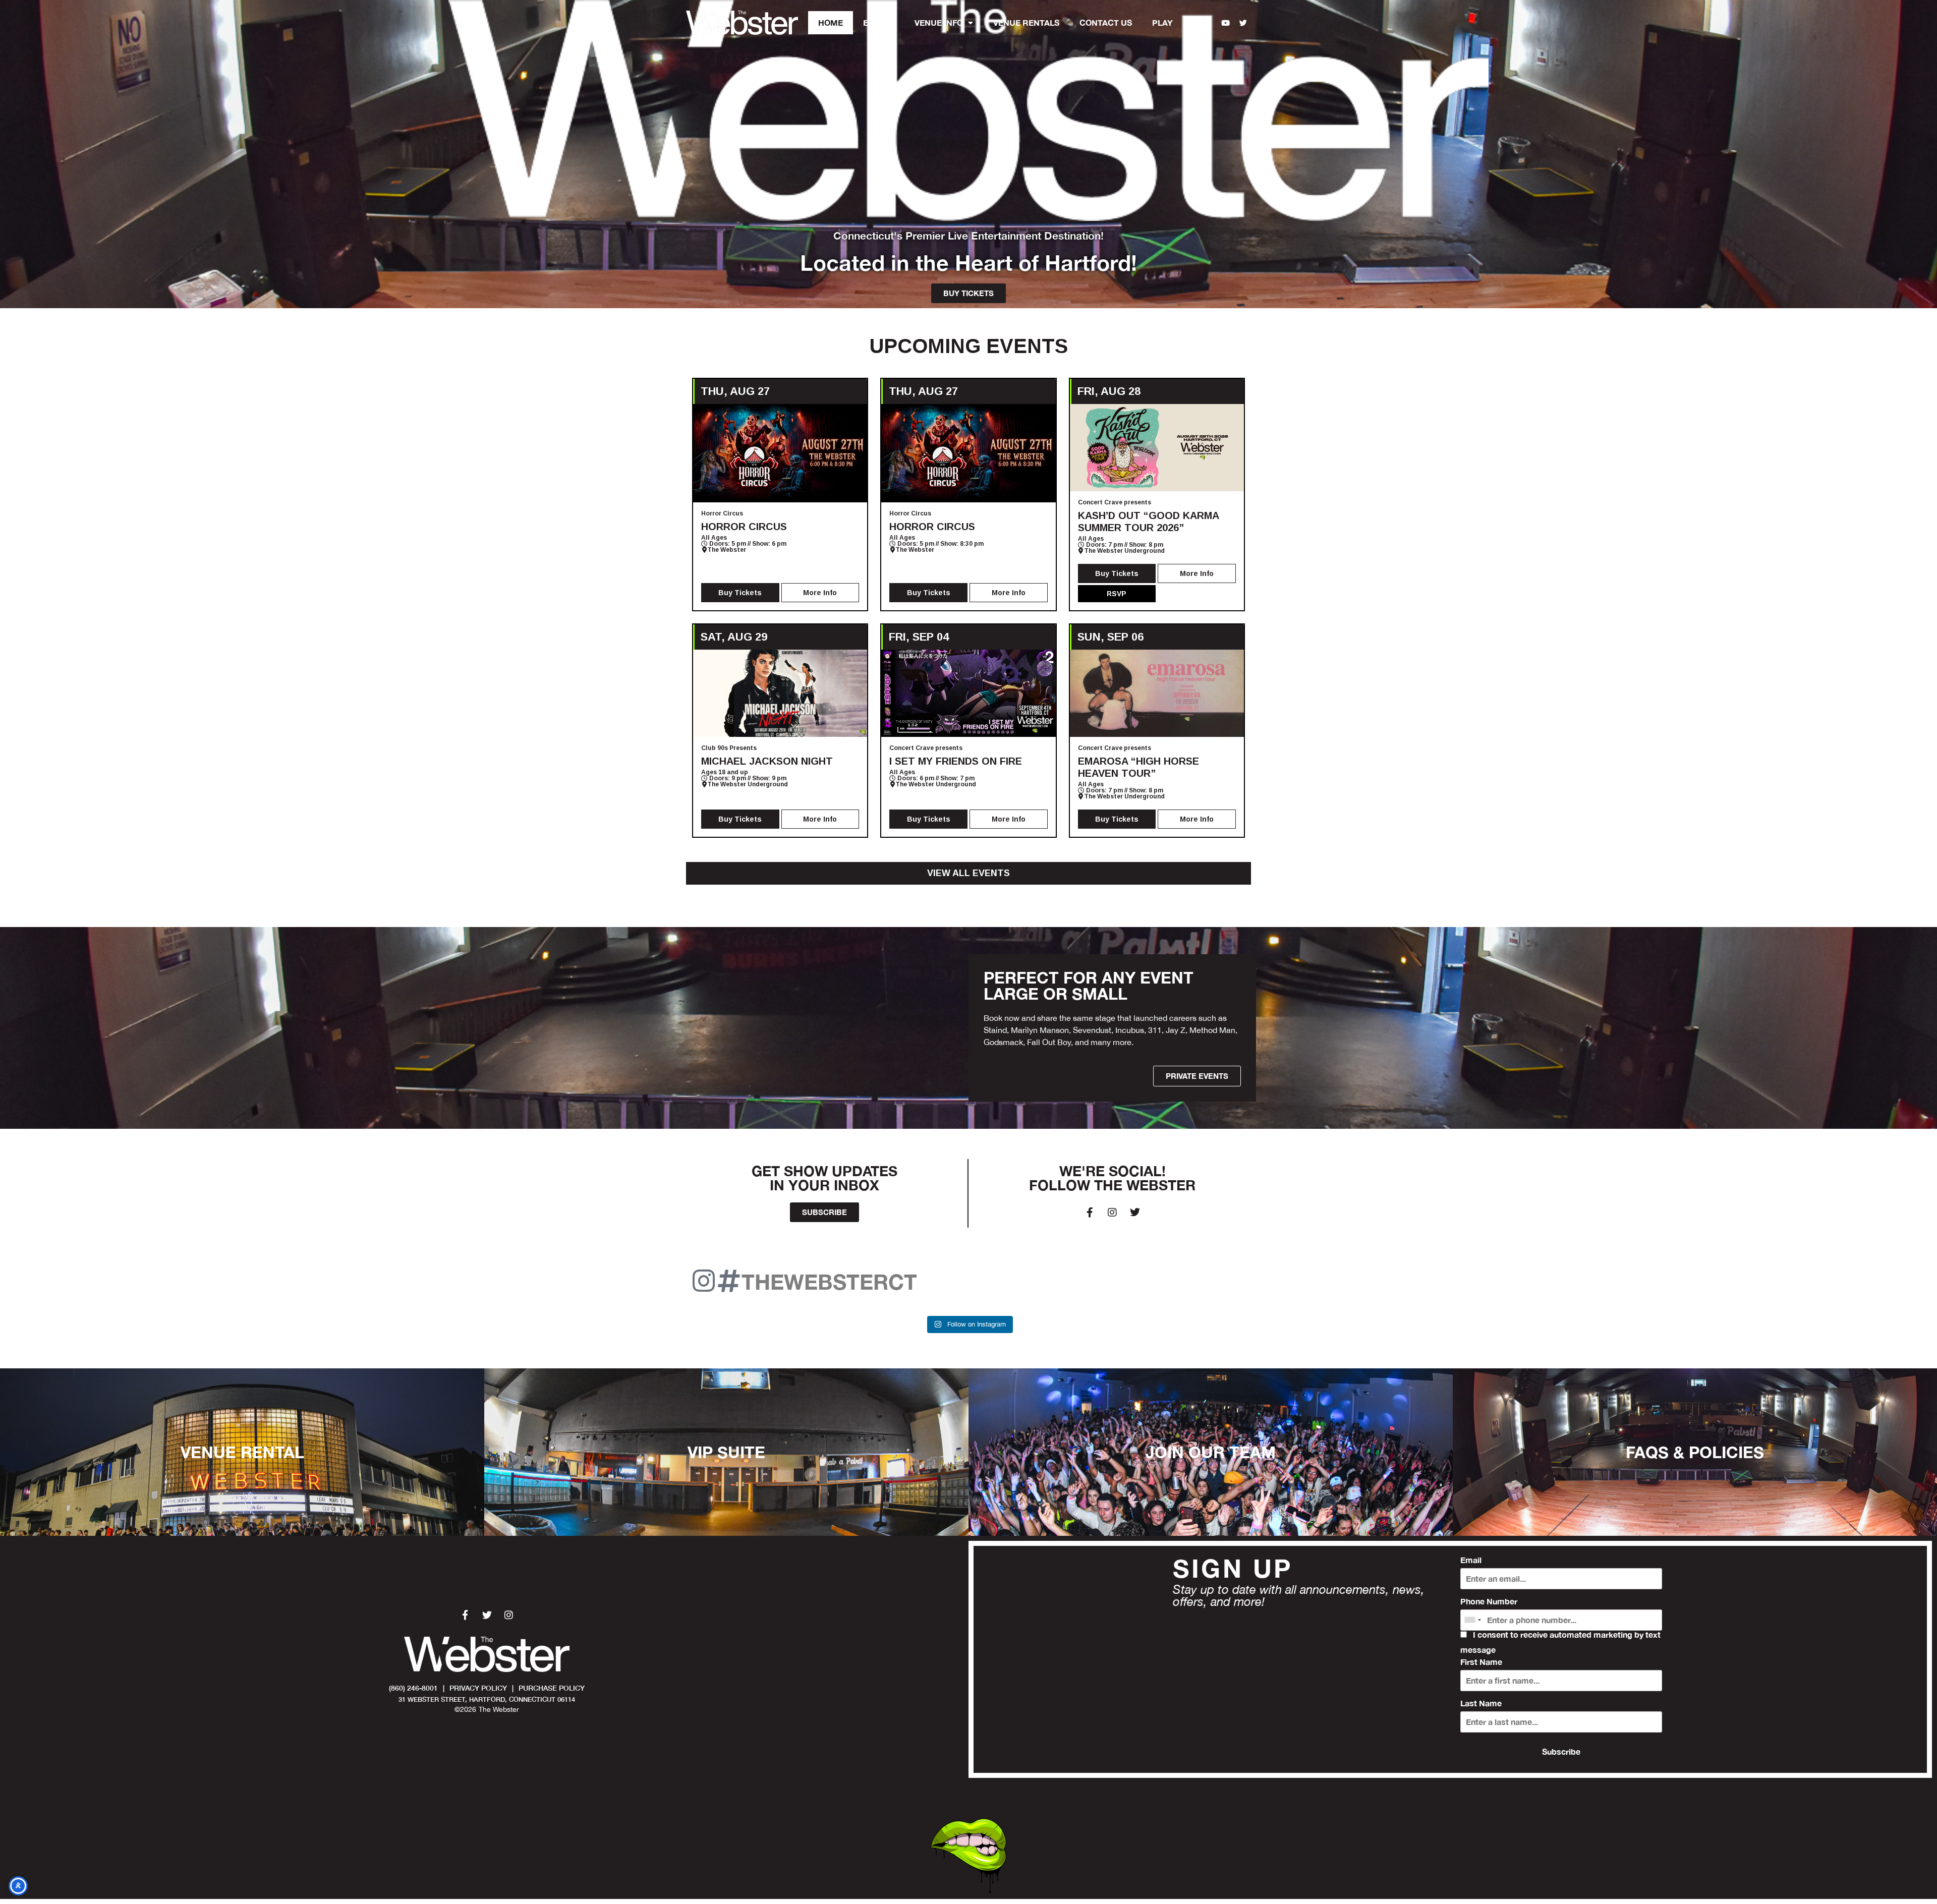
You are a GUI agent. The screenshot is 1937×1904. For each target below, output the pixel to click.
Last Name (1481, 1703)
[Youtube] (1226, 23)
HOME (831, 22)
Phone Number (1489, 1601)
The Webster (727, 550)
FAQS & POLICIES (1695, 1452)
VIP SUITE (726, 1452)
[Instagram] (1208, 23)
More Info (820, 593)
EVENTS (879, 22)
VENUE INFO (939, 22)
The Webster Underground (1124, 551)
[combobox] (1472, 1620)
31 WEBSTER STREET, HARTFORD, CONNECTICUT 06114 (487, 1699)
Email (1471, 1560)
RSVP (1117, 594)
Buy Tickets (740, 593)
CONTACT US (1106, 22)
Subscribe (1561, 1751)
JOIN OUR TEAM (1211, 1452)
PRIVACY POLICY (478, 1688)
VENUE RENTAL (242, 1452)
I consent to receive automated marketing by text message (1560, 1642)
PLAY (1162, 22)
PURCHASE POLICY (552, 1688)
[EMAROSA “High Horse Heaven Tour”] (1157, 693)
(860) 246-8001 (413, 1688)
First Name (1481, 1662)
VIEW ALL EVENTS (968, 873)
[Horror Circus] (780, 453)
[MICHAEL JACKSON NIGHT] (780, 693)
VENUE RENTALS (1026, 22)
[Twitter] (1243, 23)
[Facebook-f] (1190, 23)
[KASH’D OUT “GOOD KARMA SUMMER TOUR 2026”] (1157, 448)
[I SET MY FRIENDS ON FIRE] (968, 693)
